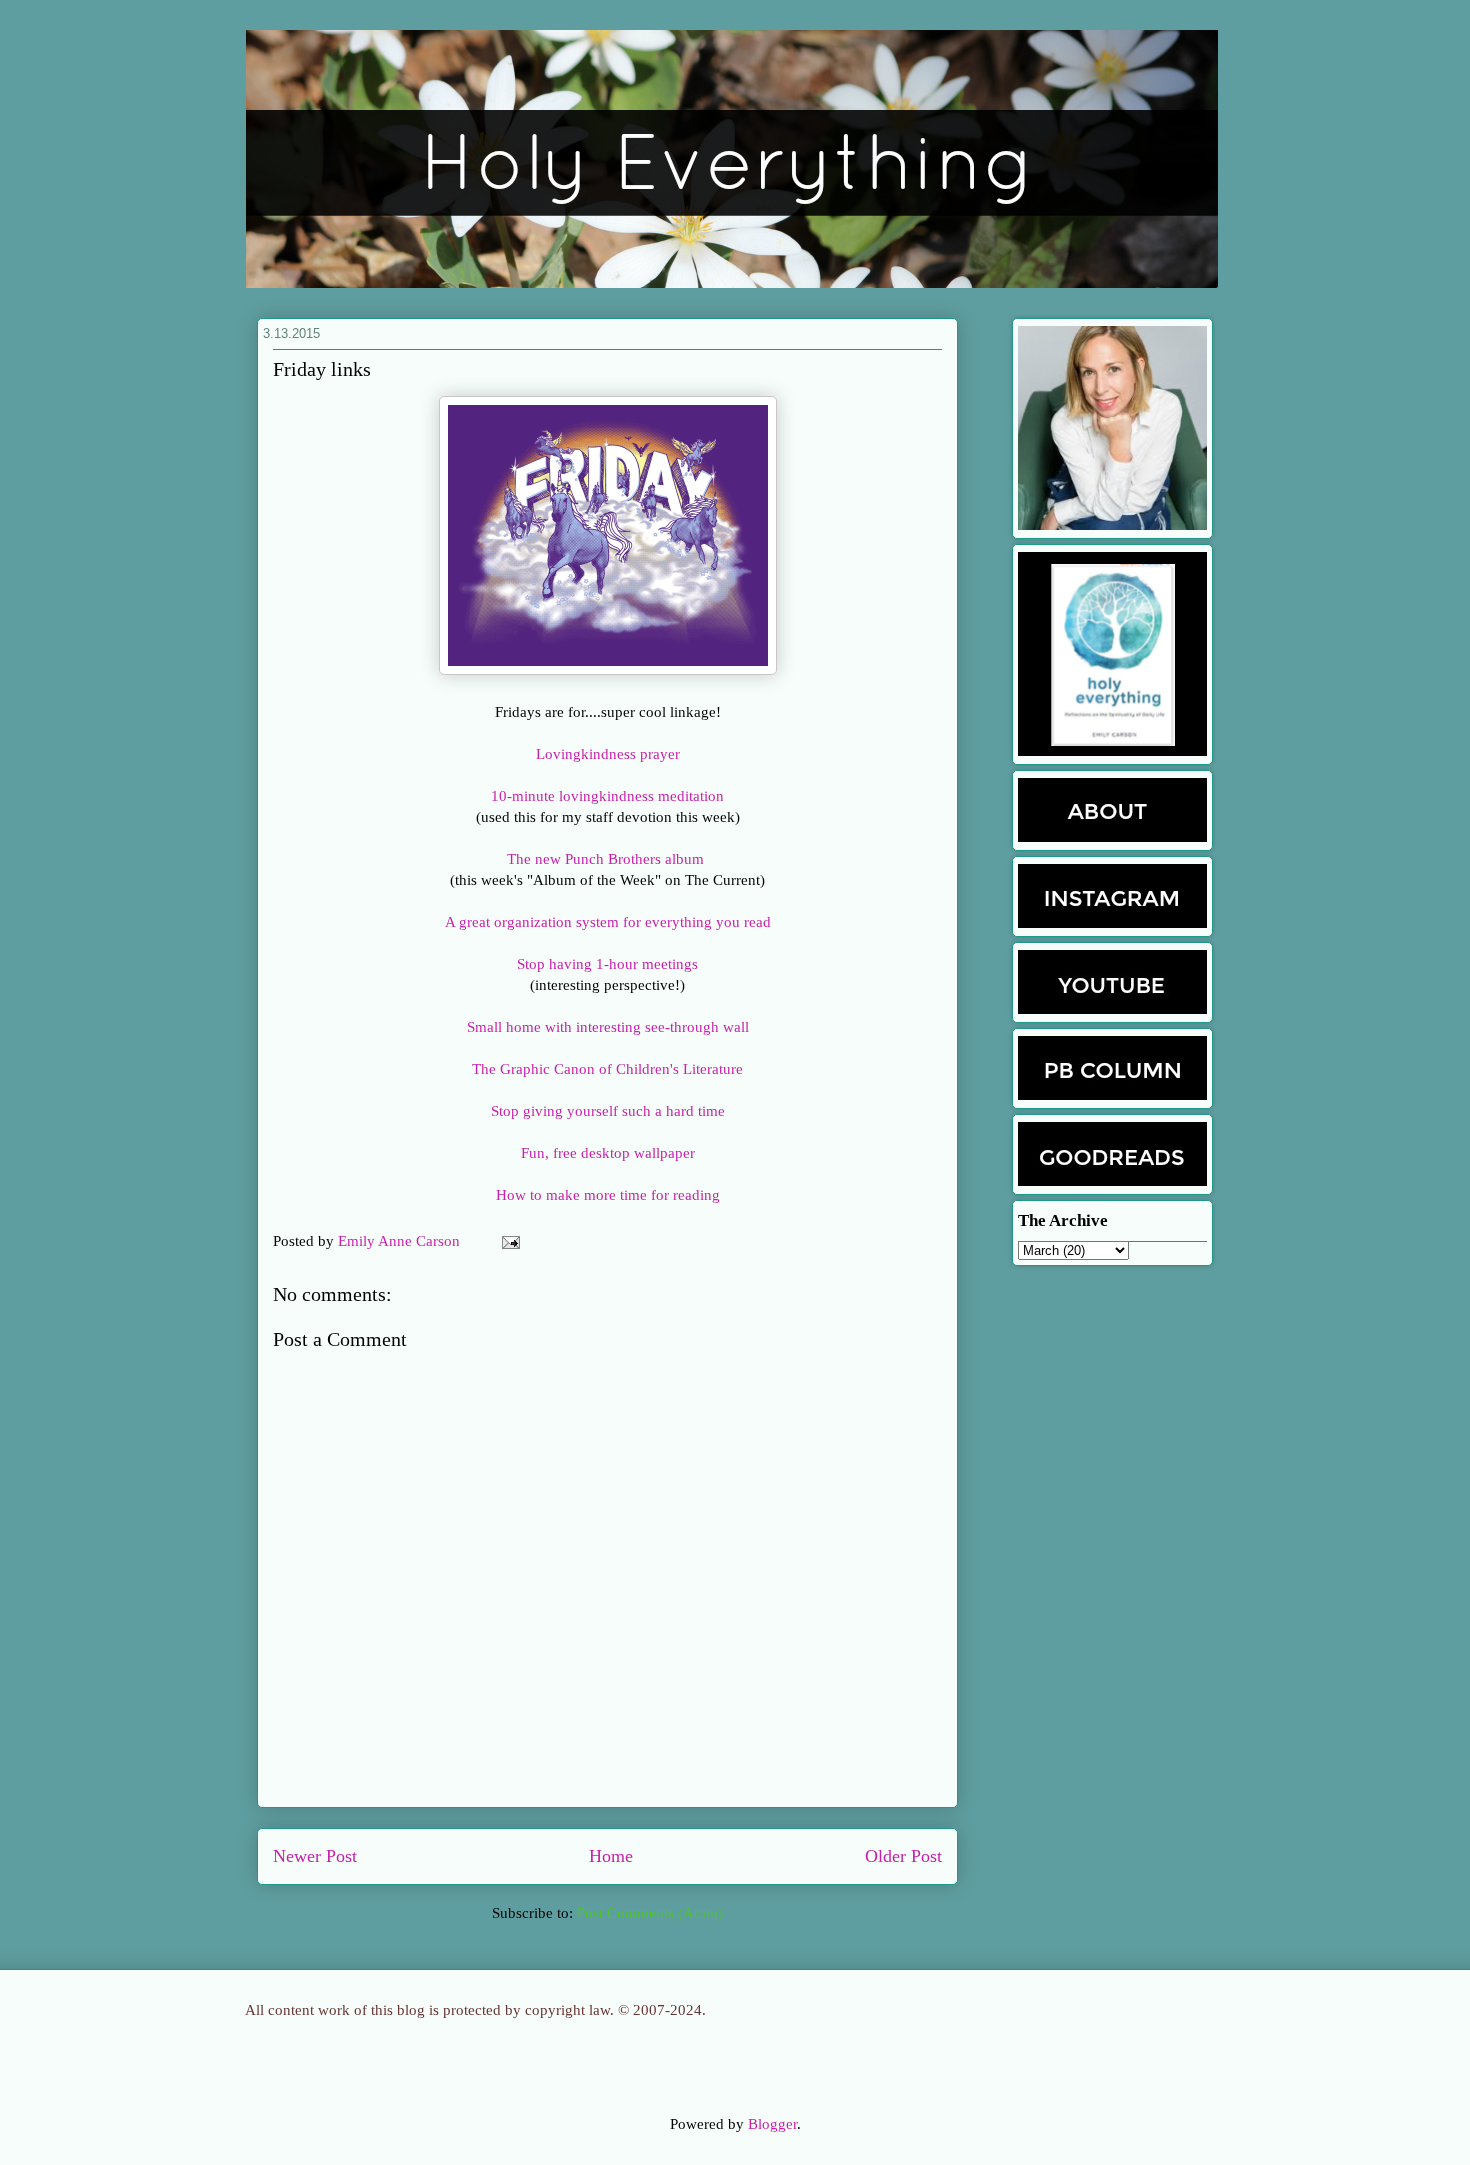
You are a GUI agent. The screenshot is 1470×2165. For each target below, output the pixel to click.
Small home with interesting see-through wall (608, 1027)
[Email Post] (507, 1241)
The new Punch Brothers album (607, 859)
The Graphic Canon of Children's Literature (607, 1069)
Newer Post (315, 1856)
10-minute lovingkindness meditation (607, 796)
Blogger (772, 2124)
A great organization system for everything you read (608, 922)
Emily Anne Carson (401, 1241)
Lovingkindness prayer (608, 754)
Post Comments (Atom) (650, 1913)
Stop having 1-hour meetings (607, 964)
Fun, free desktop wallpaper (608, 1153)
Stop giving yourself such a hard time (608, 1111)
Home (611, 1856)
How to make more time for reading (608, 1195)
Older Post (903, 1856)
